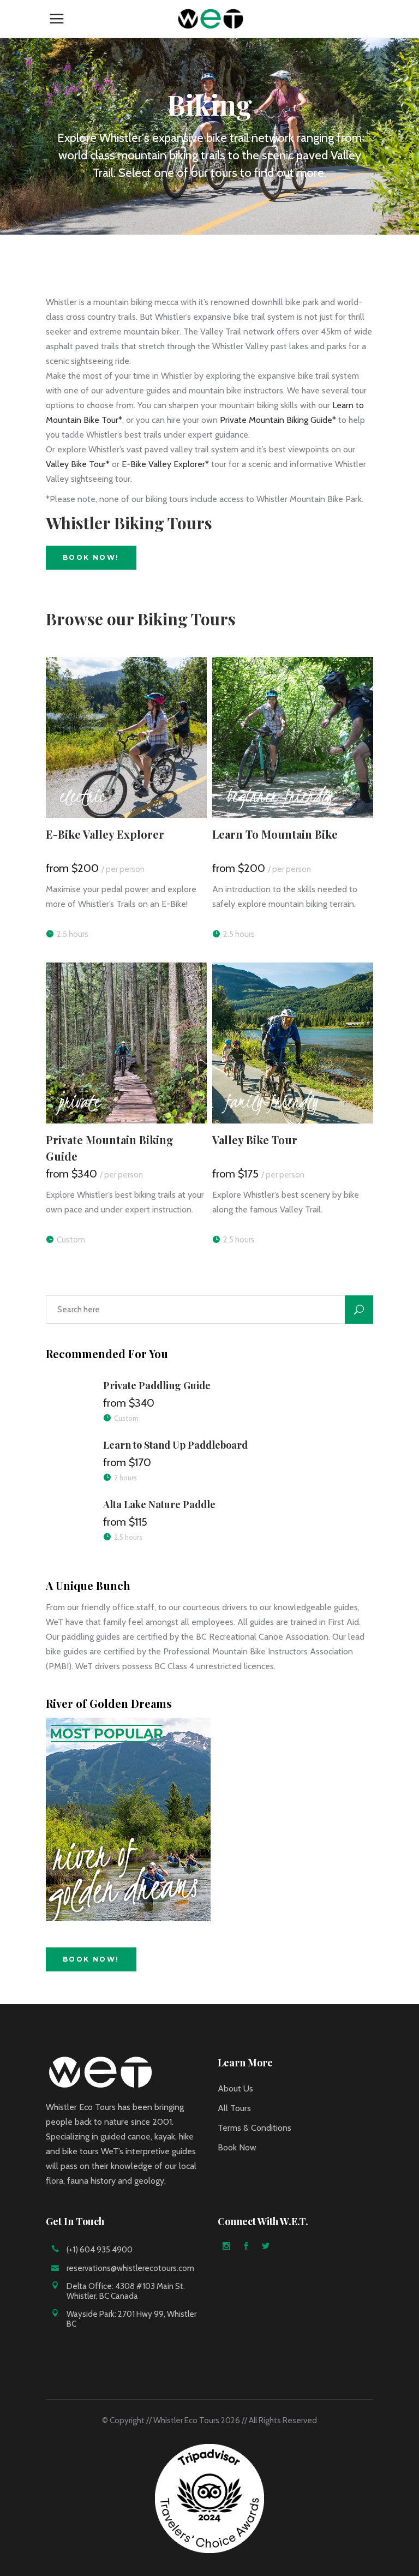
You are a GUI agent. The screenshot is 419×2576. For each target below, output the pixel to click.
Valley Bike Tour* (78, 464)
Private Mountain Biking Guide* (278, 420)
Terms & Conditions (255, 2128)
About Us (235, 2088)
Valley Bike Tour (255, 1140)
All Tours (234, 2108)
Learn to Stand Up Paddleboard (175, 1445)
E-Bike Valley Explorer (105, 834)
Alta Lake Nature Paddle (159, 1504)
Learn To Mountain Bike (275, 834)
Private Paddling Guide (157, 1385)
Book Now (237, 2147)
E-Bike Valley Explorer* (165, 464)
